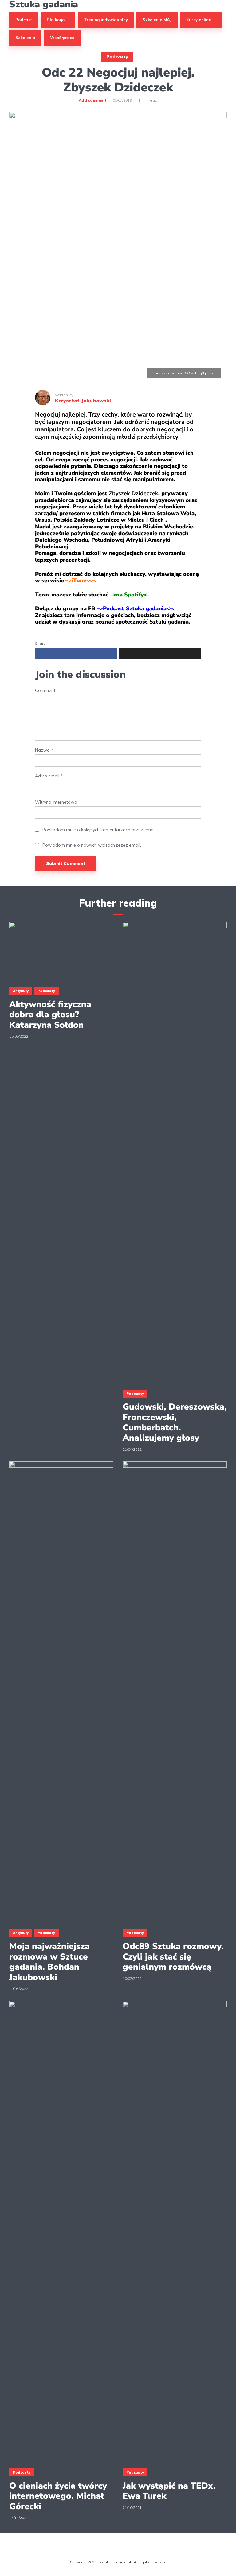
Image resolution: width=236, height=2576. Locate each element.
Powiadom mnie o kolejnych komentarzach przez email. (99, 830)
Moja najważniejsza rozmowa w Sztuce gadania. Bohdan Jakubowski (49, 1962)
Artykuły (21, 991)
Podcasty (117, 57)
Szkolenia (25, 38)
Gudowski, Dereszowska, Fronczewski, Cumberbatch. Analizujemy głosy (175, 1422)
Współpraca (62, 38)
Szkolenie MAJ (157, 20)
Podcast (24, 20)
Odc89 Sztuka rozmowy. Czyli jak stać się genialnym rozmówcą (173, 1957)
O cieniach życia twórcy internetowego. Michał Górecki (58, 2496)
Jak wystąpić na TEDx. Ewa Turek (169, 2491)
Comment (45, 690)
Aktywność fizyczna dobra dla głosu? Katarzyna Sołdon (50, 1015)
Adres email (49, 776)
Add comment (92, 100)
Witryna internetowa (56, 802)
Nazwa (44, 750)
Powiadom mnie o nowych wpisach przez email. (92, 845)
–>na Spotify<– (130, 595)
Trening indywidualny (106, 20)
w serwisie (65, 580)
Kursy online (199, 20)
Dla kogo (56, 20)
